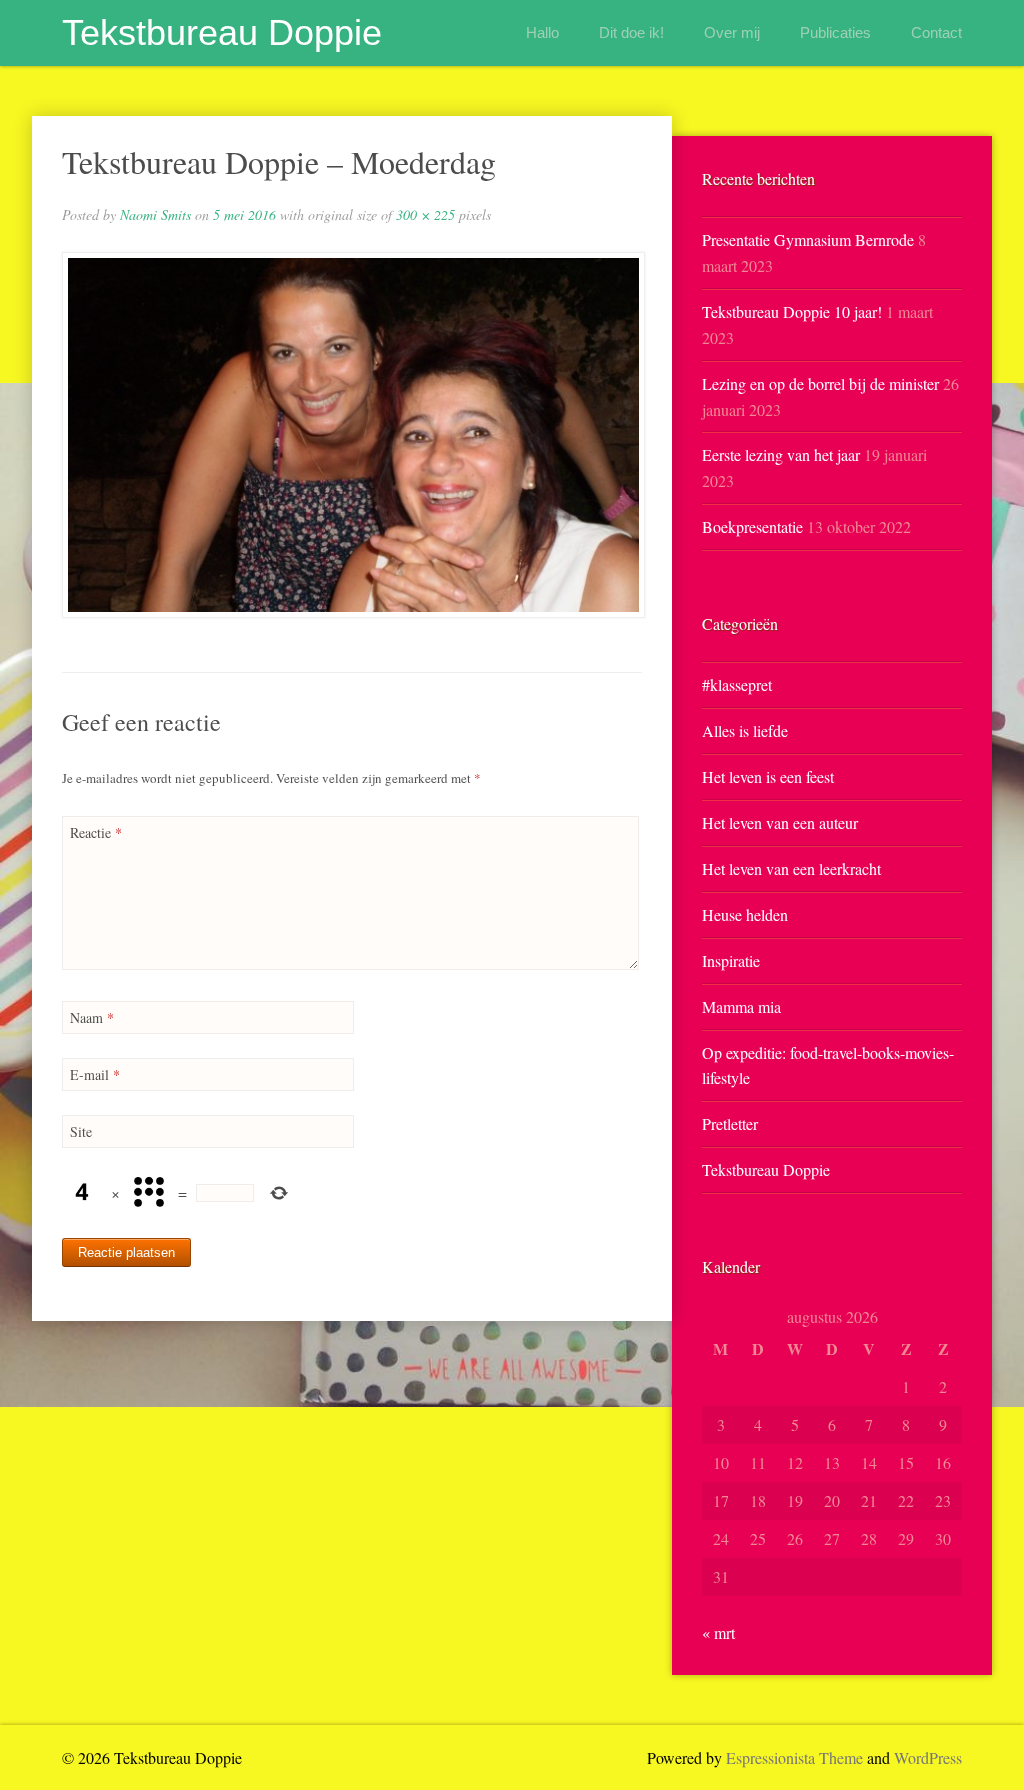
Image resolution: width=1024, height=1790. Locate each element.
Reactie (96, 832)
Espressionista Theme (794, 1757)
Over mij (732, 32)
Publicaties (835, 32)
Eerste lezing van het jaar (781, 454)
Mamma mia (741, 1006)
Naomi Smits (155, 214)
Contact (936, 32)
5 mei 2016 (244, 214)
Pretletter (730, 1123)
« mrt (718, 1632)
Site (81, 1131)
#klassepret (737, 684)
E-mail (95, 1074)
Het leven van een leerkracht (791, 868)
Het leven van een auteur (780, 822)
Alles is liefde (745, 730)
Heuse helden (745, 914)
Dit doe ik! (631, 32)
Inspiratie (731, 960)
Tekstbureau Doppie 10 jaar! (792, 311)
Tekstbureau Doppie (222, 32)
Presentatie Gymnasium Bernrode (808, 239)
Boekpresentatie (752, 526)
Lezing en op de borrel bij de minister (820, 383)
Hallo (542, 32)
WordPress (928, 1757)
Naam (92, 1017)
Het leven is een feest (768, 776)
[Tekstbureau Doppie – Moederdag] (352, 435)
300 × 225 (425, 214)
